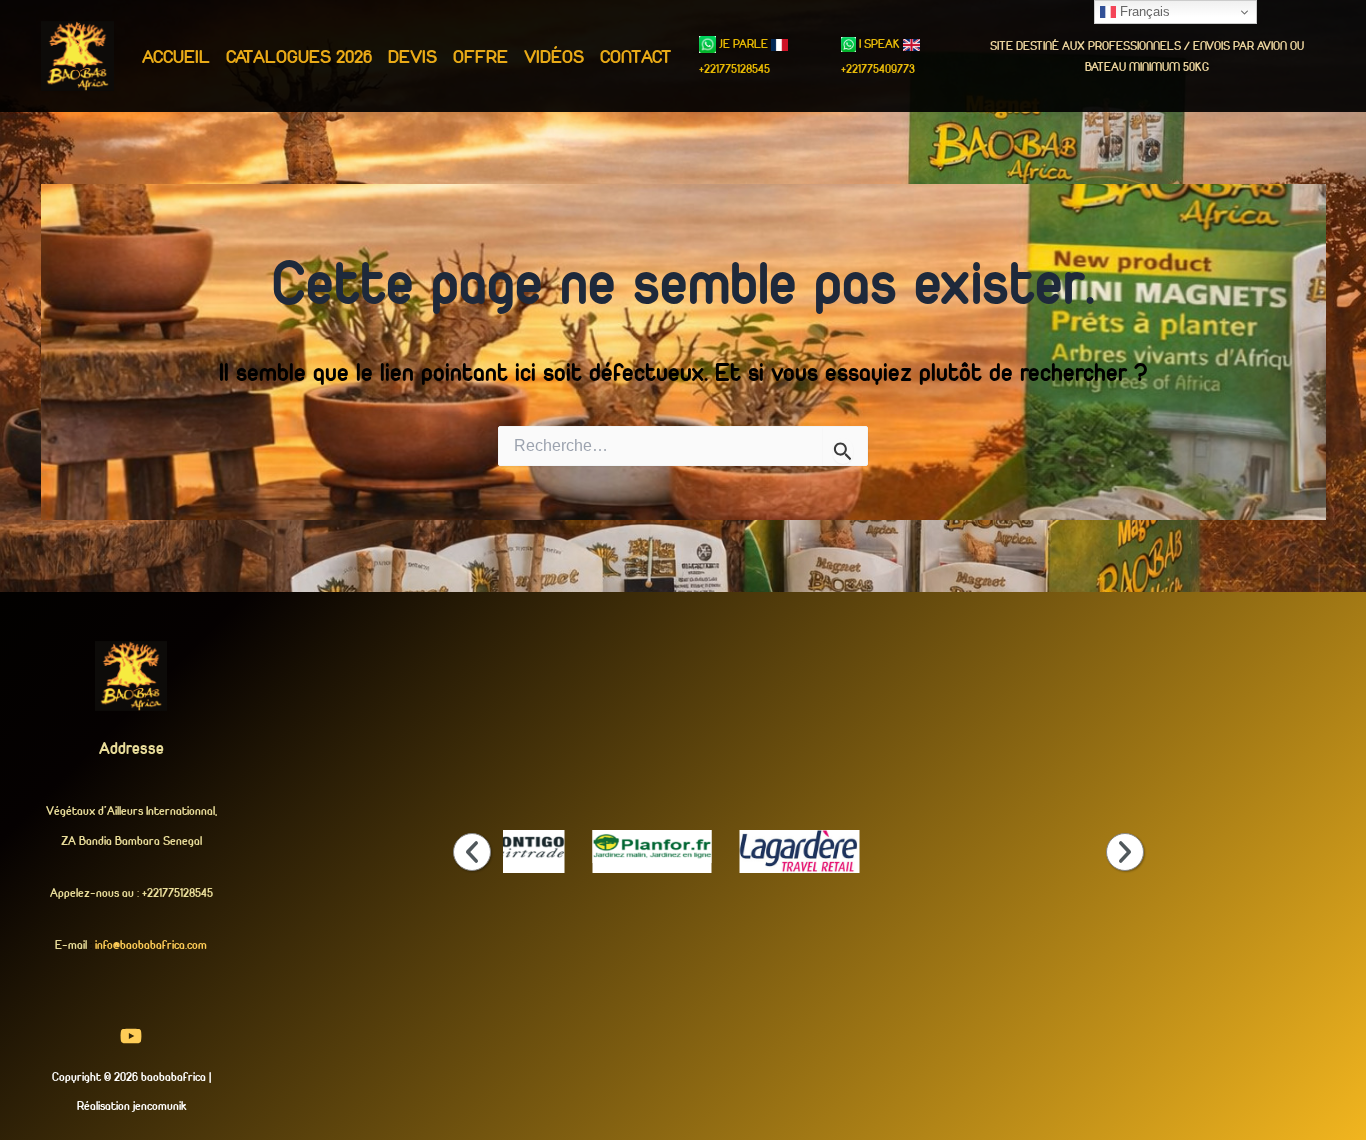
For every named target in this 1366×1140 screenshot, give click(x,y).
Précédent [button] (472, 852)
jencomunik (159, 1105)
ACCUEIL (176, 56)
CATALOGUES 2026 (299, 56)
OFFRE (480, 56)
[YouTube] (131, 1036)
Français (1143, 11)
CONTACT (635, 56)
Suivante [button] (1125, 852)
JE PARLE (743, 43)
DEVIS (412, 56)
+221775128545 (734, 68)
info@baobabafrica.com (151, 944)
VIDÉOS (554, 56)
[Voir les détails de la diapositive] (504, 846)
